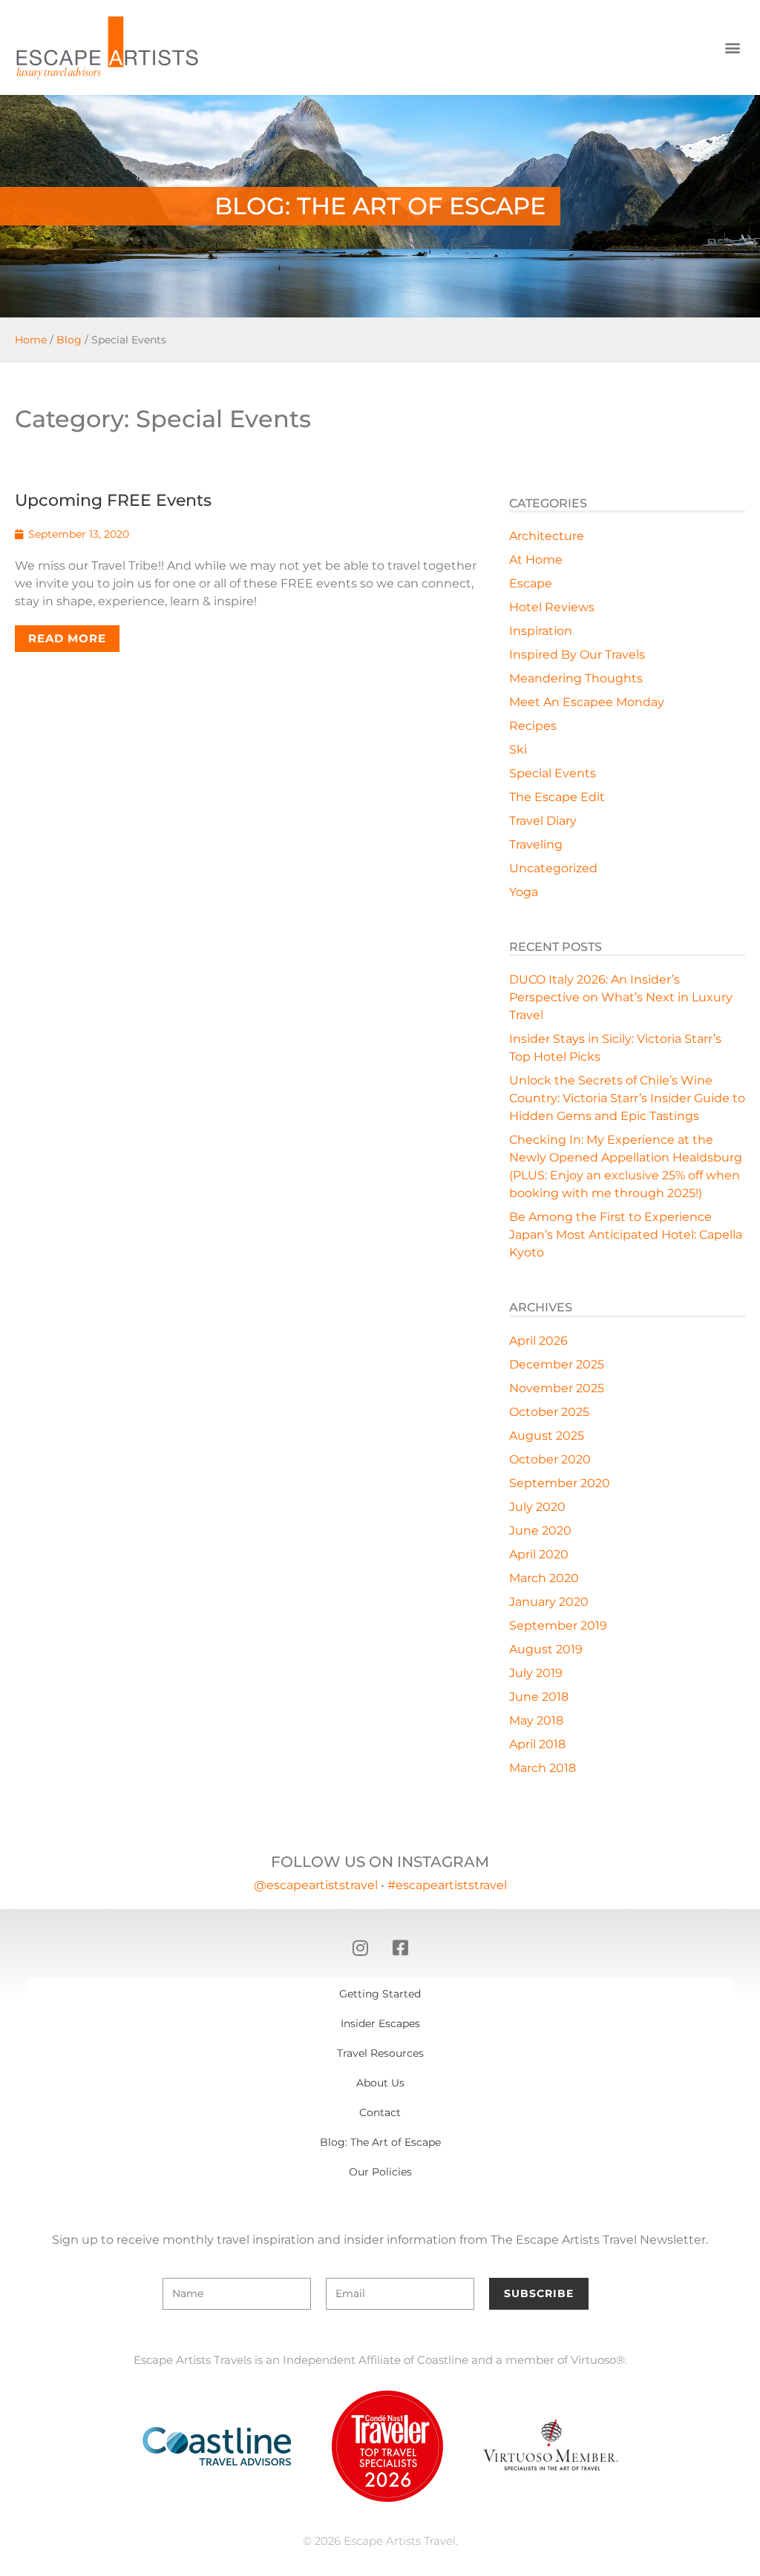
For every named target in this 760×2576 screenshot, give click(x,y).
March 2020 (544, 1578)
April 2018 (537, 1744)
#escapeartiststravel (447, 1885)
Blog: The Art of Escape (380, 2142)
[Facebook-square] (400, 1948)
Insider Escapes (380, 2023)
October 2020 (550, 1459)
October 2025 (549, 1412)
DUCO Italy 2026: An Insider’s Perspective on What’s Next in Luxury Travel (621, 997)
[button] (733, 48)
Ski (518, 750)
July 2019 (536, 1673)
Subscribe (539, 2293)
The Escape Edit (557, 797)
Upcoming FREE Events (113, 500)
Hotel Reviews (552, 607)
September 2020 (560, 1483)
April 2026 (538, 1341)
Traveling (536, 844)
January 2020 (549, 1602)
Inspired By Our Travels (577, 655)
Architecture (547, 536)
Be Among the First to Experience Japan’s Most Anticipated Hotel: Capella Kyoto (626, 1235)
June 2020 (540, 1531)
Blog (69, 340)
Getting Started (380, 1994)
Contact (380, 2112)
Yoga (524, 892)
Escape (531, 583)
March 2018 (543, 1768)
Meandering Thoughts (576, 678)
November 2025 (557, 1388)
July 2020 (537, 1507)
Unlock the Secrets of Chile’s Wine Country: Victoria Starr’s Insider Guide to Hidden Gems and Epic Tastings (627, 1098)
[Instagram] (360, 1948)
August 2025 (547, 1436)
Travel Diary (543, 821)
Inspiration (541, 631)
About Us (380, 2083)
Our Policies (380, 2172)
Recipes (533, 726)
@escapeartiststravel (316, 1885)
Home (31, 340)
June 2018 (539, 1697)
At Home (536, 560)
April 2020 (539, 1554)
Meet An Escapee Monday (587, 702)
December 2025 (557, 1364)
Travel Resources (380, 2053)
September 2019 (558, 1625)
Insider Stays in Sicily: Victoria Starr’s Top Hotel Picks (615, 1048)
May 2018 (536, 1720)
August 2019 (546, 1649)
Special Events (553, 773)
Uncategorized (553, 868)
